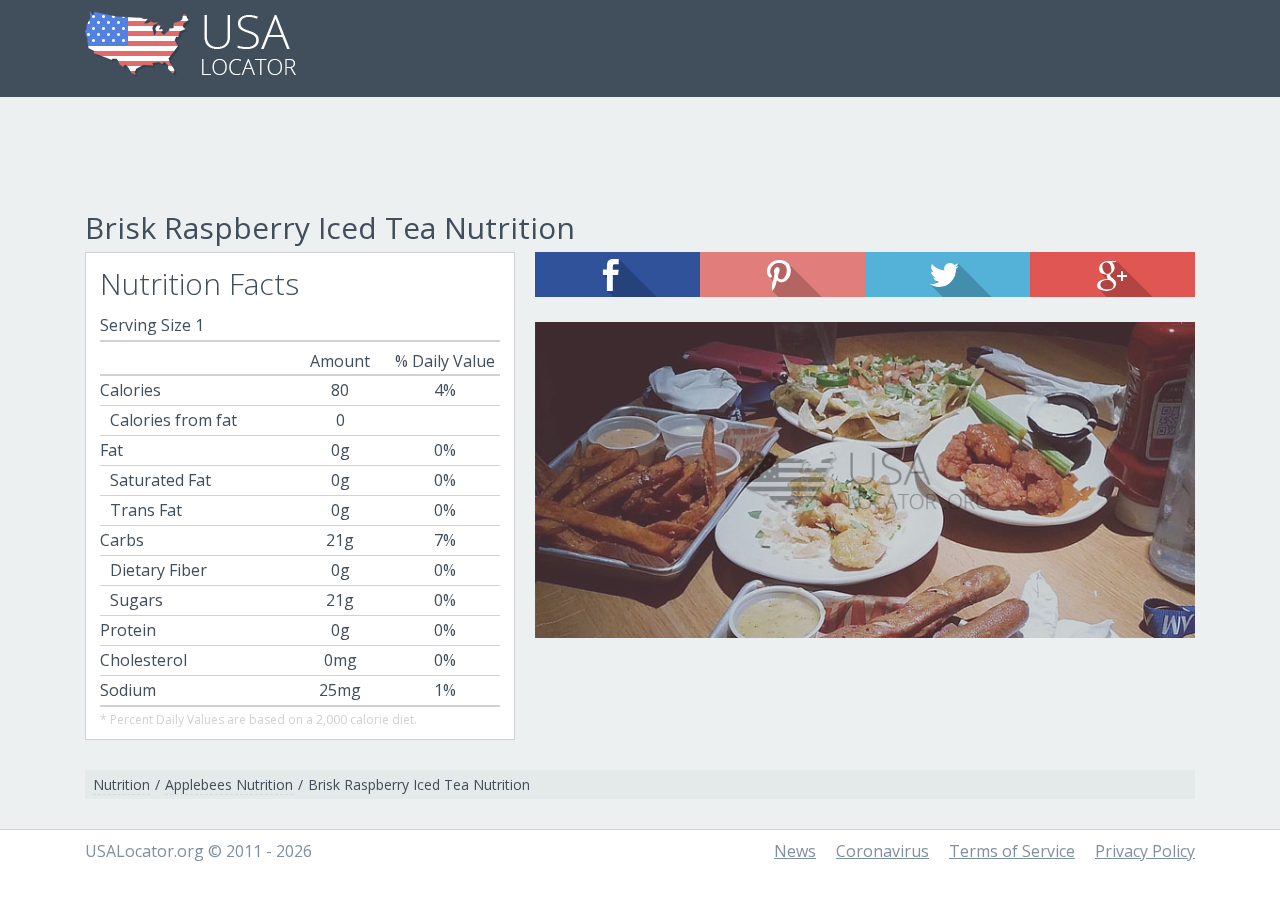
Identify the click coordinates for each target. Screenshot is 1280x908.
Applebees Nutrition (229, 784)
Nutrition (121, 784)
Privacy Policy (1145, 851)
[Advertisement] (640, 157)
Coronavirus (882, 851)
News (795, 851)
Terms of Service (1012, 851)
